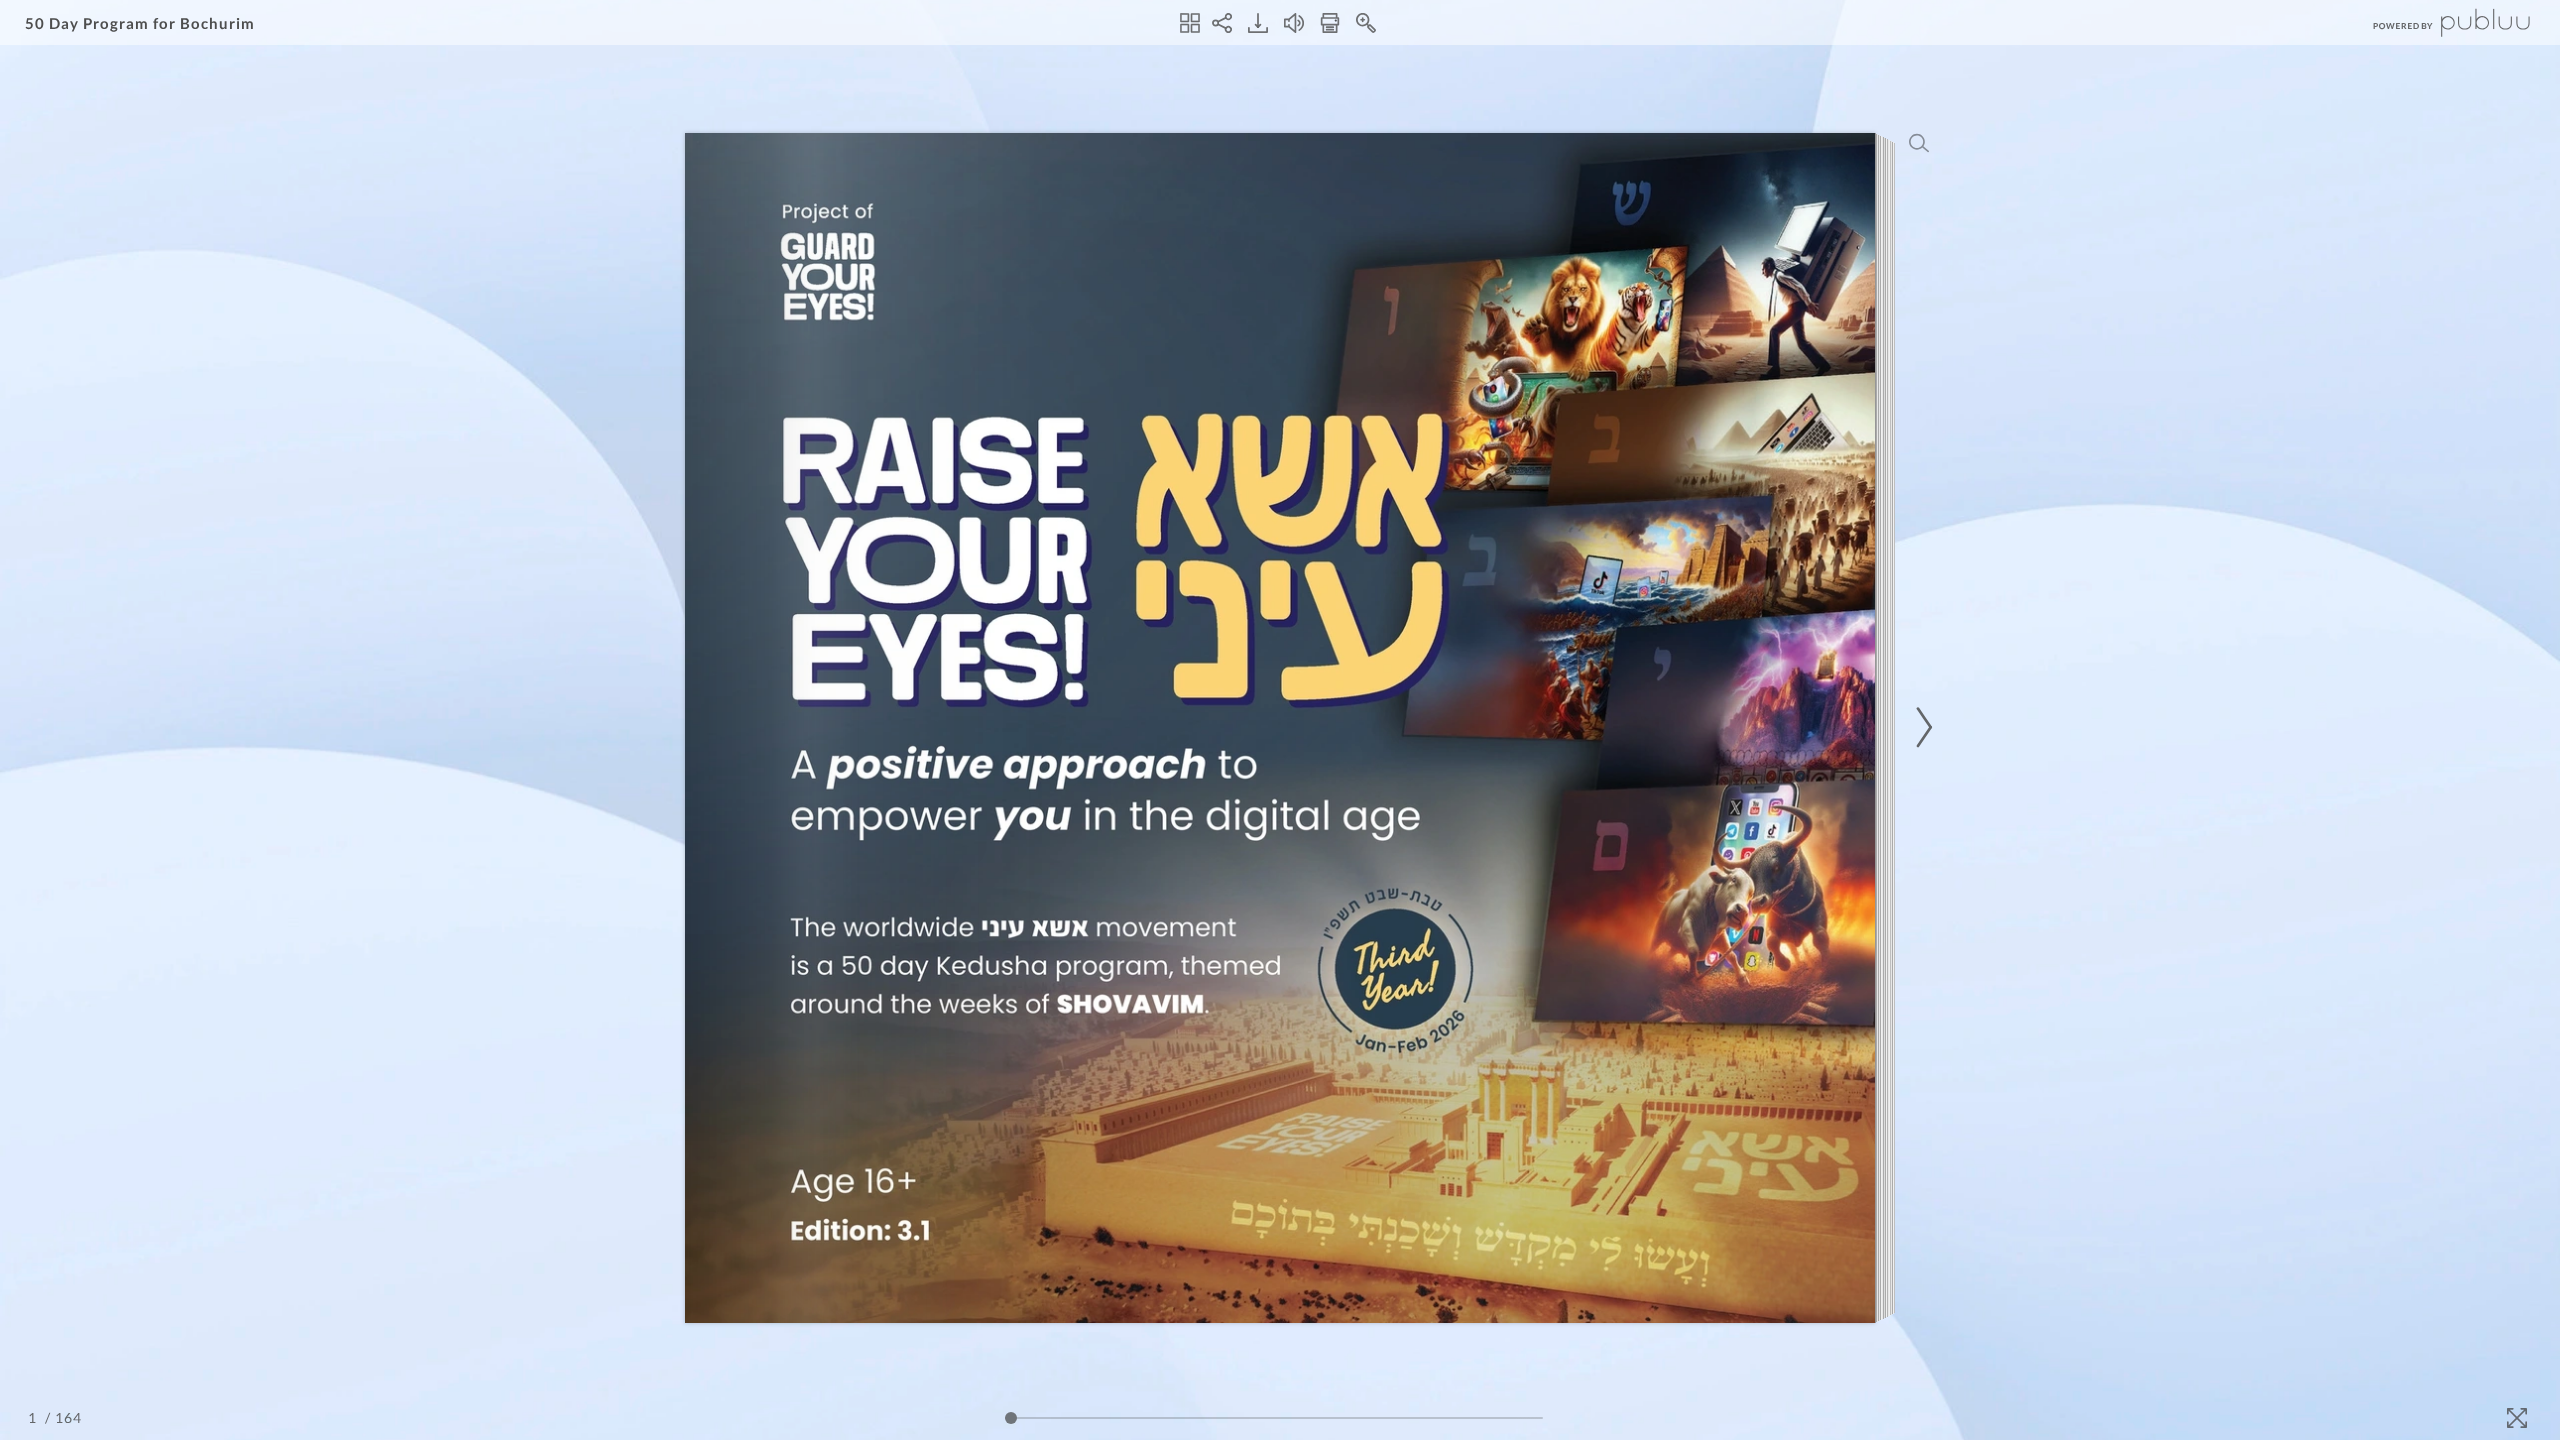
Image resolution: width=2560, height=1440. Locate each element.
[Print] (1330, 23)
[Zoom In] (1366, 23)
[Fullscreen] (2517, 1418)
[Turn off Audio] (1294, 23)
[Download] (1258, 23)
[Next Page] (1921, 727)
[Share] (1222, 23)
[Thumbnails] (1190, 23)
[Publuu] (2435, 22)
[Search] (1919, 143)
